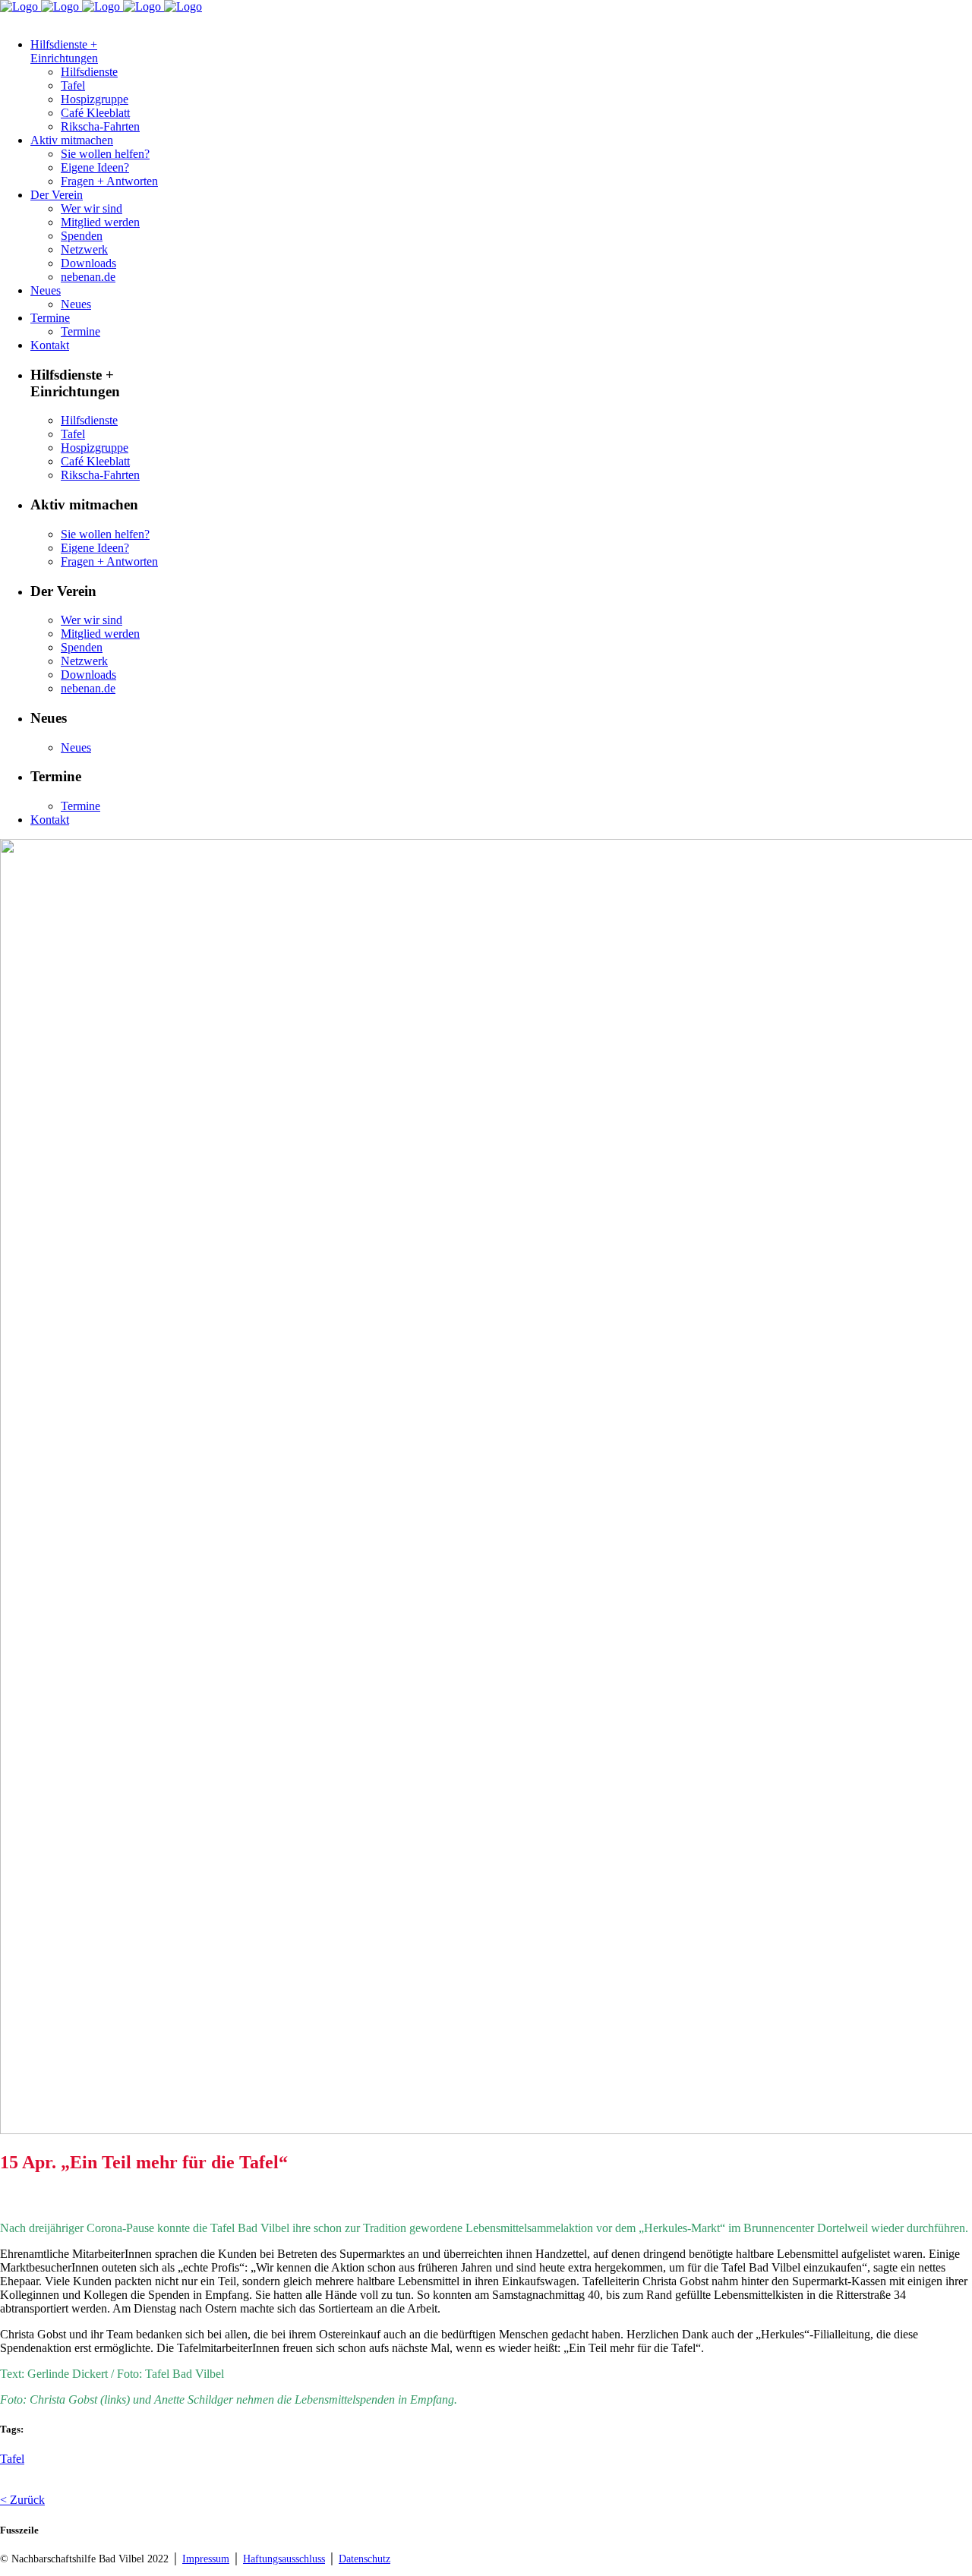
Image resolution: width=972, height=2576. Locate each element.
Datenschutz (364, 2559)
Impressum (206, 2559)
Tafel (12, 2459)
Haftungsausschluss (284, 2559)
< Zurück (22, 2500)
